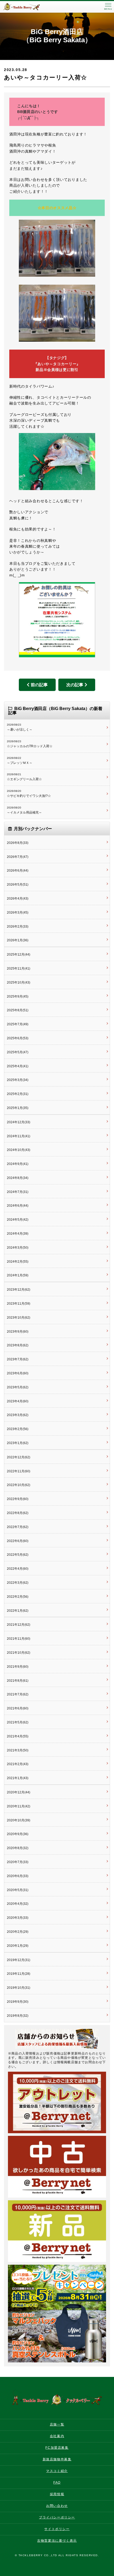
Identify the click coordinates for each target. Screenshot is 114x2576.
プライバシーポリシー (57, 2517)
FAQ (57, 2483)
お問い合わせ (57, 2506)
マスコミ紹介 (57, 2471)
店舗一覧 (57, 2424)
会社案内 (57, 2436)
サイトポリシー (57, 2529)
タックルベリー (27, 7)
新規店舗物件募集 (57, 2459)
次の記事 (75, 685)
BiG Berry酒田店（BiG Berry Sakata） (57, 36)
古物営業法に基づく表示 (57, 2541)
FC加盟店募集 (57, 2448)
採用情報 (57, 2494)
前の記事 (39, 685)
